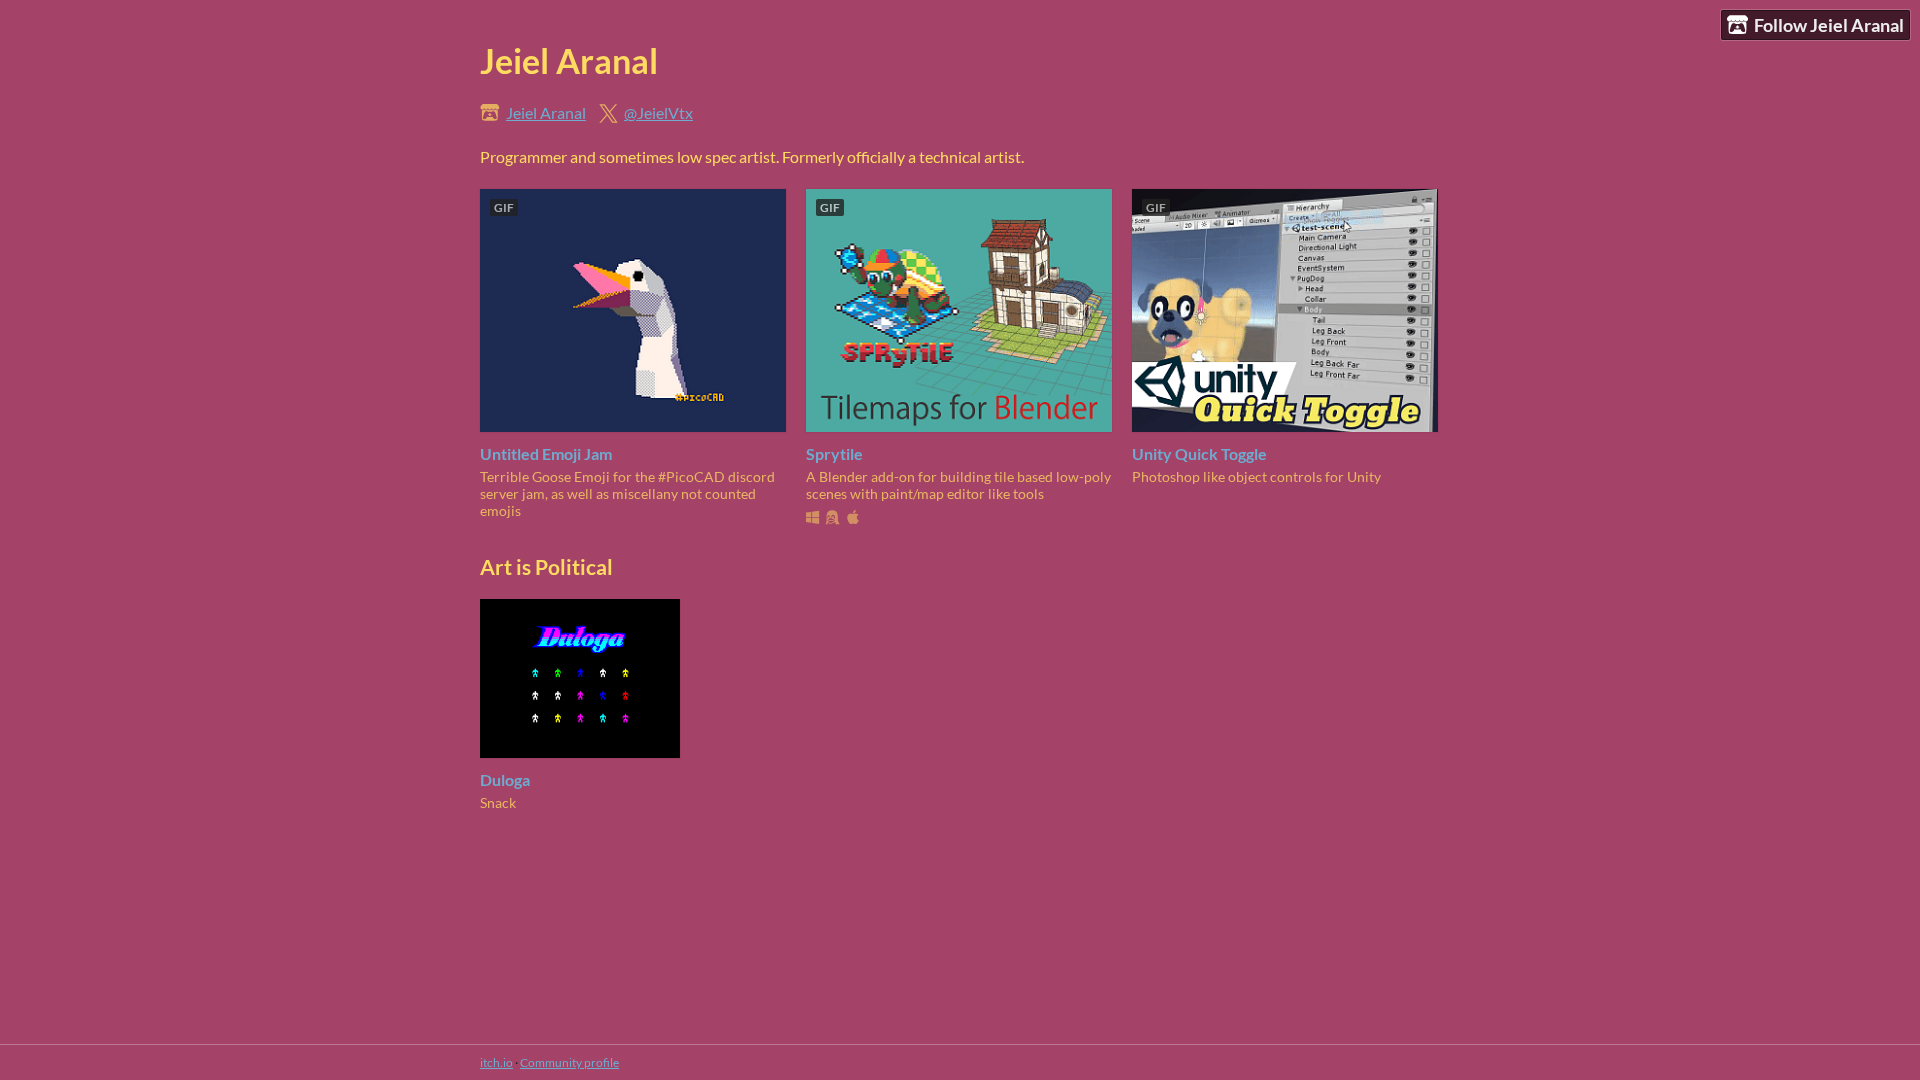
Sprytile (834, 453)
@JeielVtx (658, 112)
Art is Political (546, 566)
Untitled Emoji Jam (546, 453)
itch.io (496, 1062)
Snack (498, 802)
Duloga (505, 779)
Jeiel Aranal (546, 112)
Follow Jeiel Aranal (1829, 25)
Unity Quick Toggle (1199, 453)
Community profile (569, 1062)
